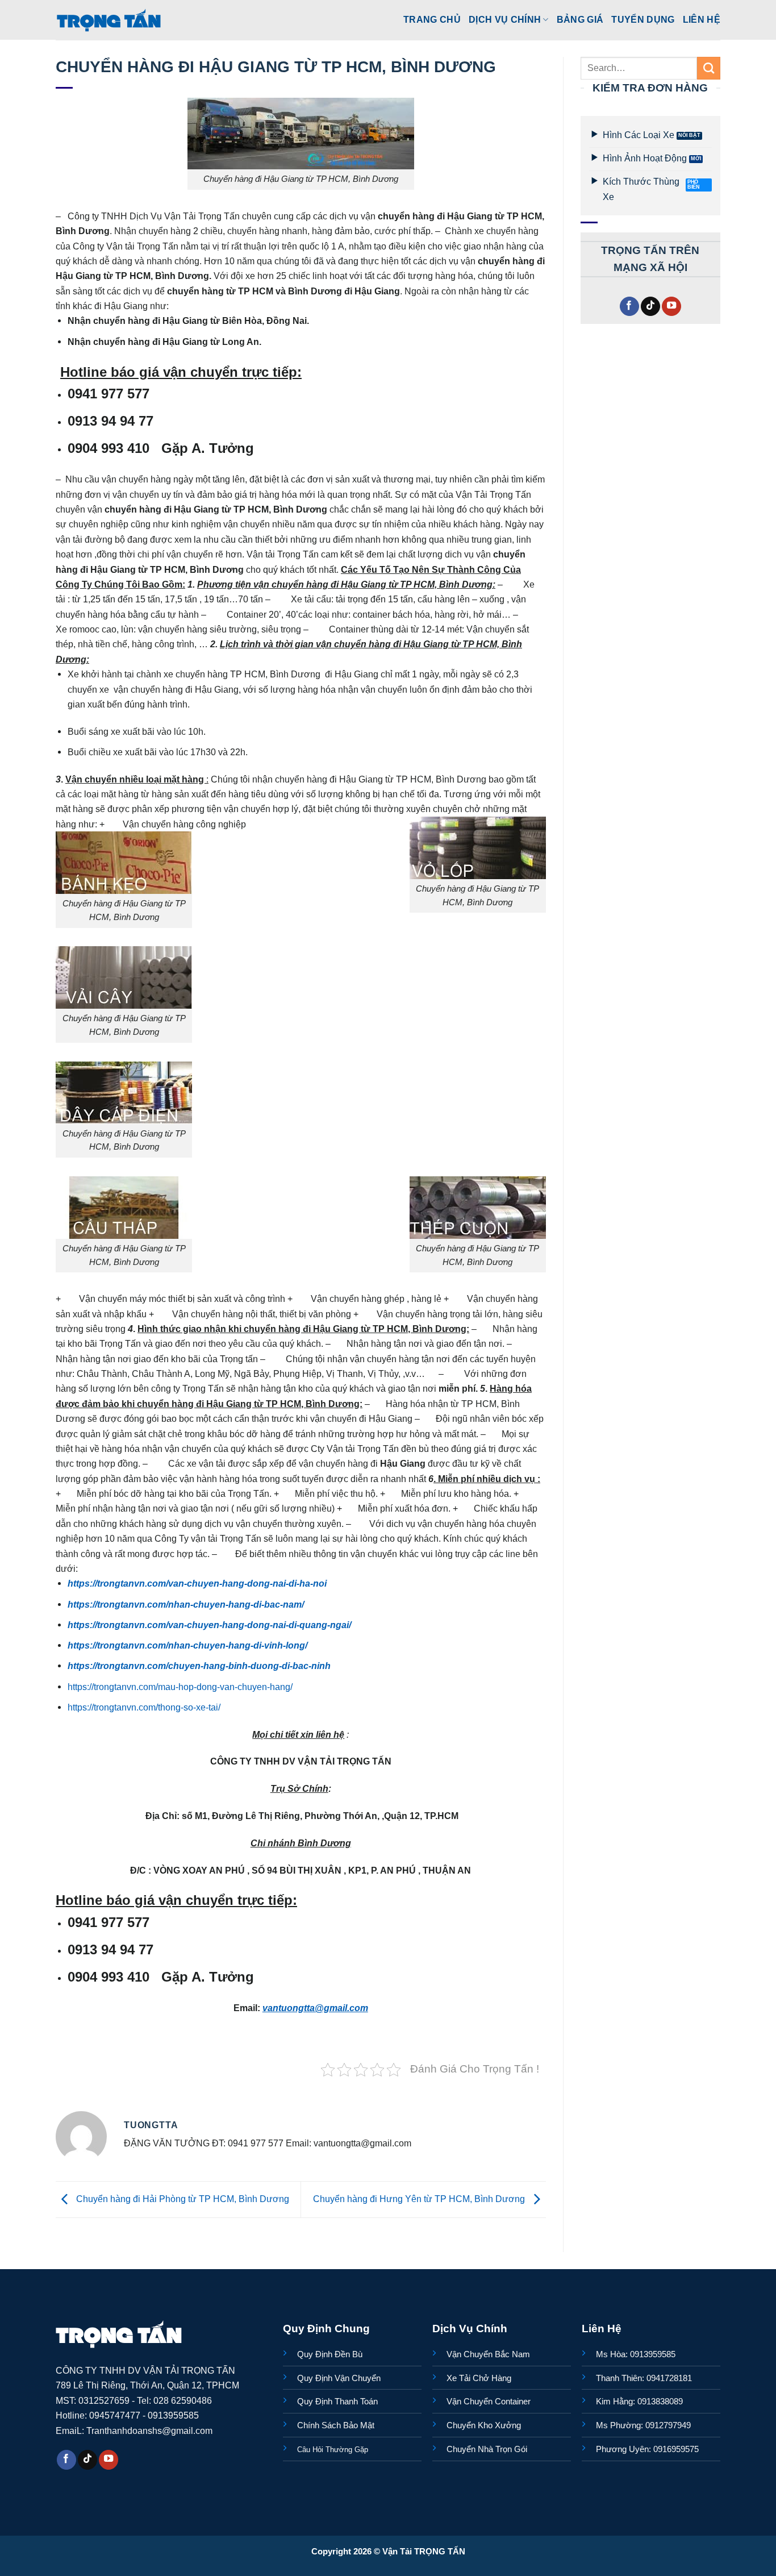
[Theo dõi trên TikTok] (650, 307)
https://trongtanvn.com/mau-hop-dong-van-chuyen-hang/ (180, 1687)
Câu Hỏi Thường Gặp (333, 2450)
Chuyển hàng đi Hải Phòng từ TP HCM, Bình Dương (182, 2199)
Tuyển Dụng (643, 19)
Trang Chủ (432, 19)
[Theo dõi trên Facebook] (629, 307)
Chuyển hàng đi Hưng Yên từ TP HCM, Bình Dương (420, 2199)
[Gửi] (709, 68)
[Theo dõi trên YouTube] (671, 307)
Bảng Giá (580, 19)
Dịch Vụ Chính (505, 19)
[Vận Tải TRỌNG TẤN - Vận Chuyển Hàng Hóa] (109, 20)
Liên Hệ (702, 19)
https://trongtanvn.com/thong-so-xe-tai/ (144, 1707)
